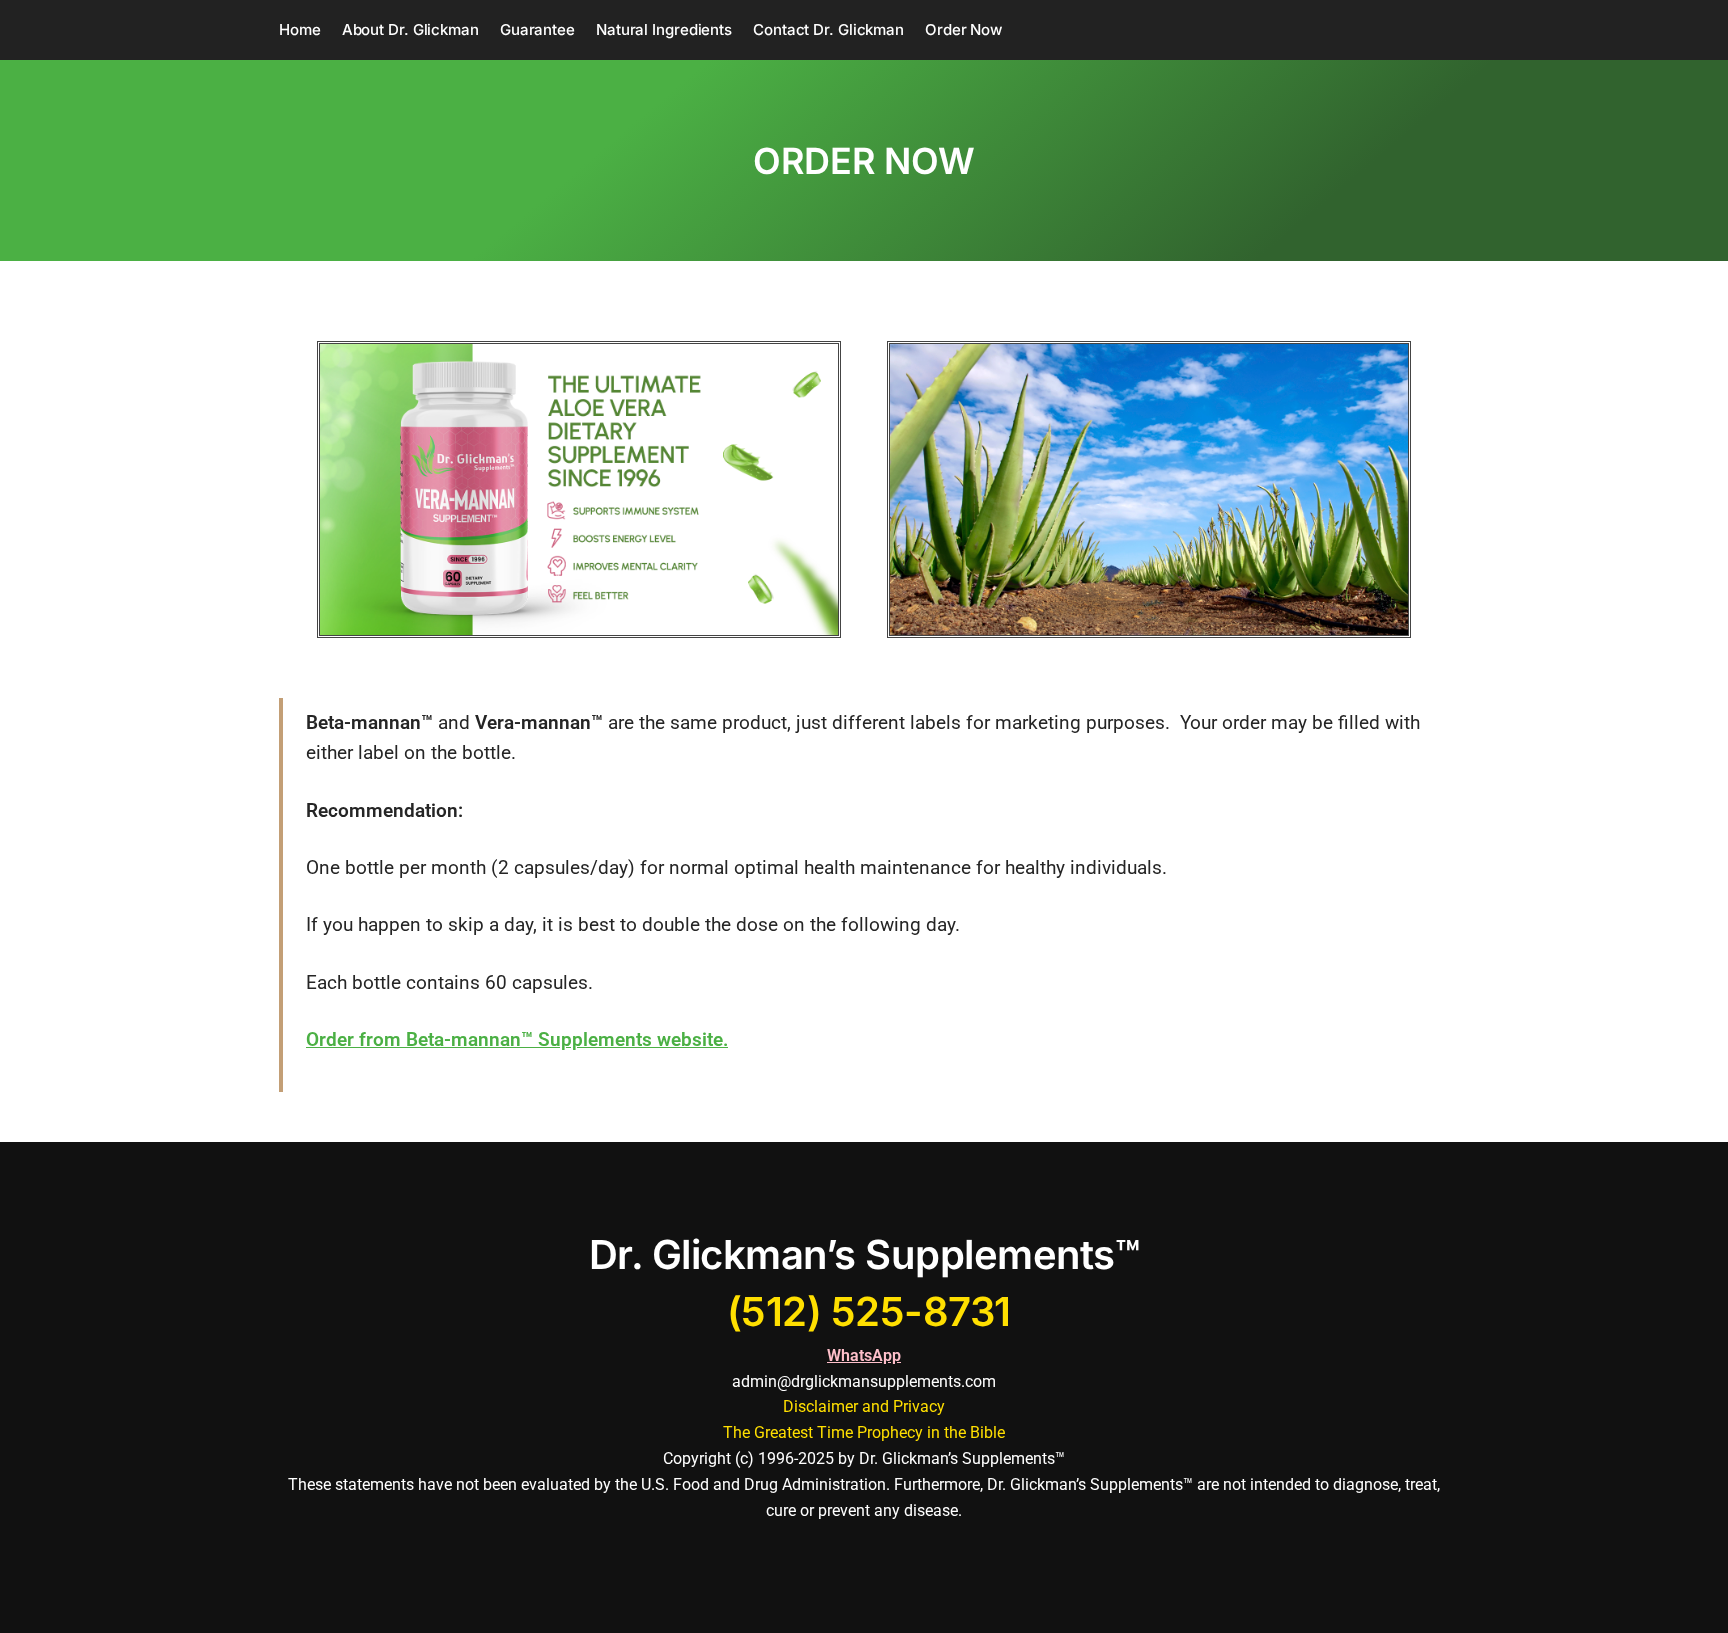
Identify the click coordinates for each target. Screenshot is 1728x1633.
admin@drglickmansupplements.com (864, 1381)
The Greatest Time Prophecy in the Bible (864, 1432)
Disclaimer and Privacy (864, 1406)
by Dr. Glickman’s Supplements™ (951, 1458)
